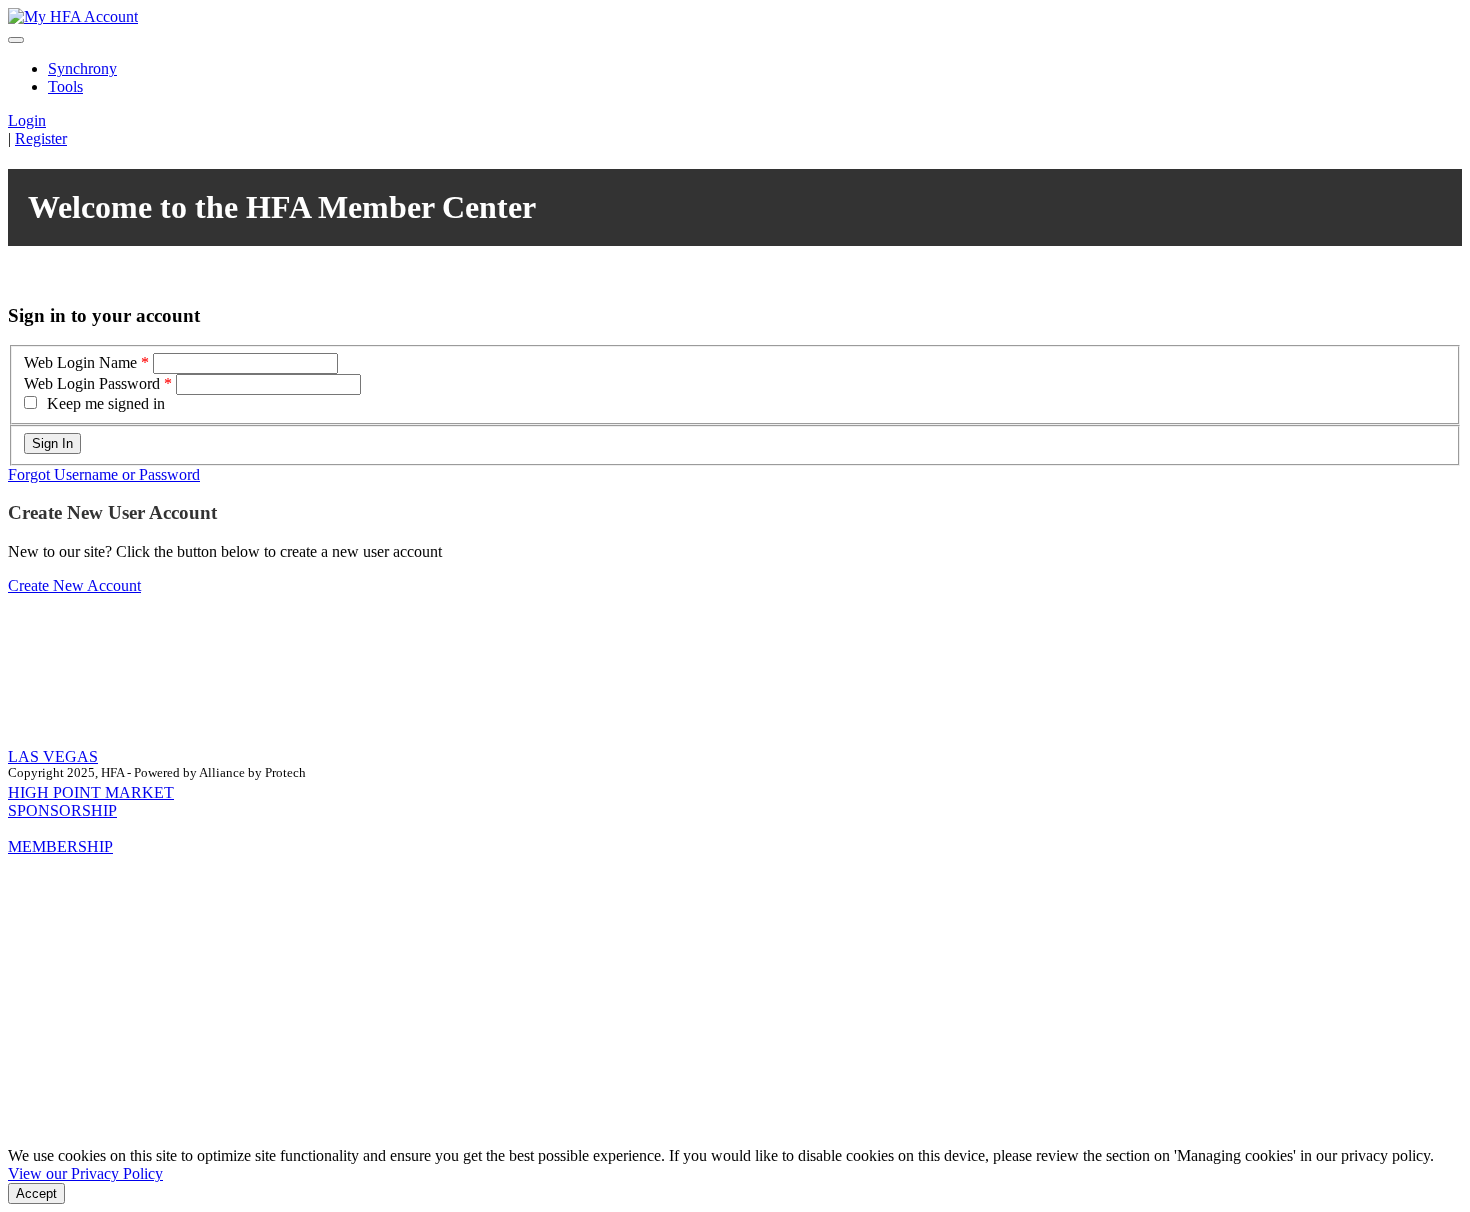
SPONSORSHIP (62, 810)
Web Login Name (80, 362)
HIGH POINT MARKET (91, 792)
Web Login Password (92, 383)
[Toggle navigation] (16, 40)
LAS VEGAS (53, 756)
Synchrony (82, 68)
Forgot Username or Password (104, 474)
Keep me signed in (106, 403)
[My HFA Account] (73, 16)
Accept (36, 1193)
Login (27, 120)
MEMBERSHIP (60, 846)
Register (41, 138)
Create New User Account (112, 512)
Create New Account (74, 585)
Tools (65, 86)
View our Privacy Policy (85, 1173)
